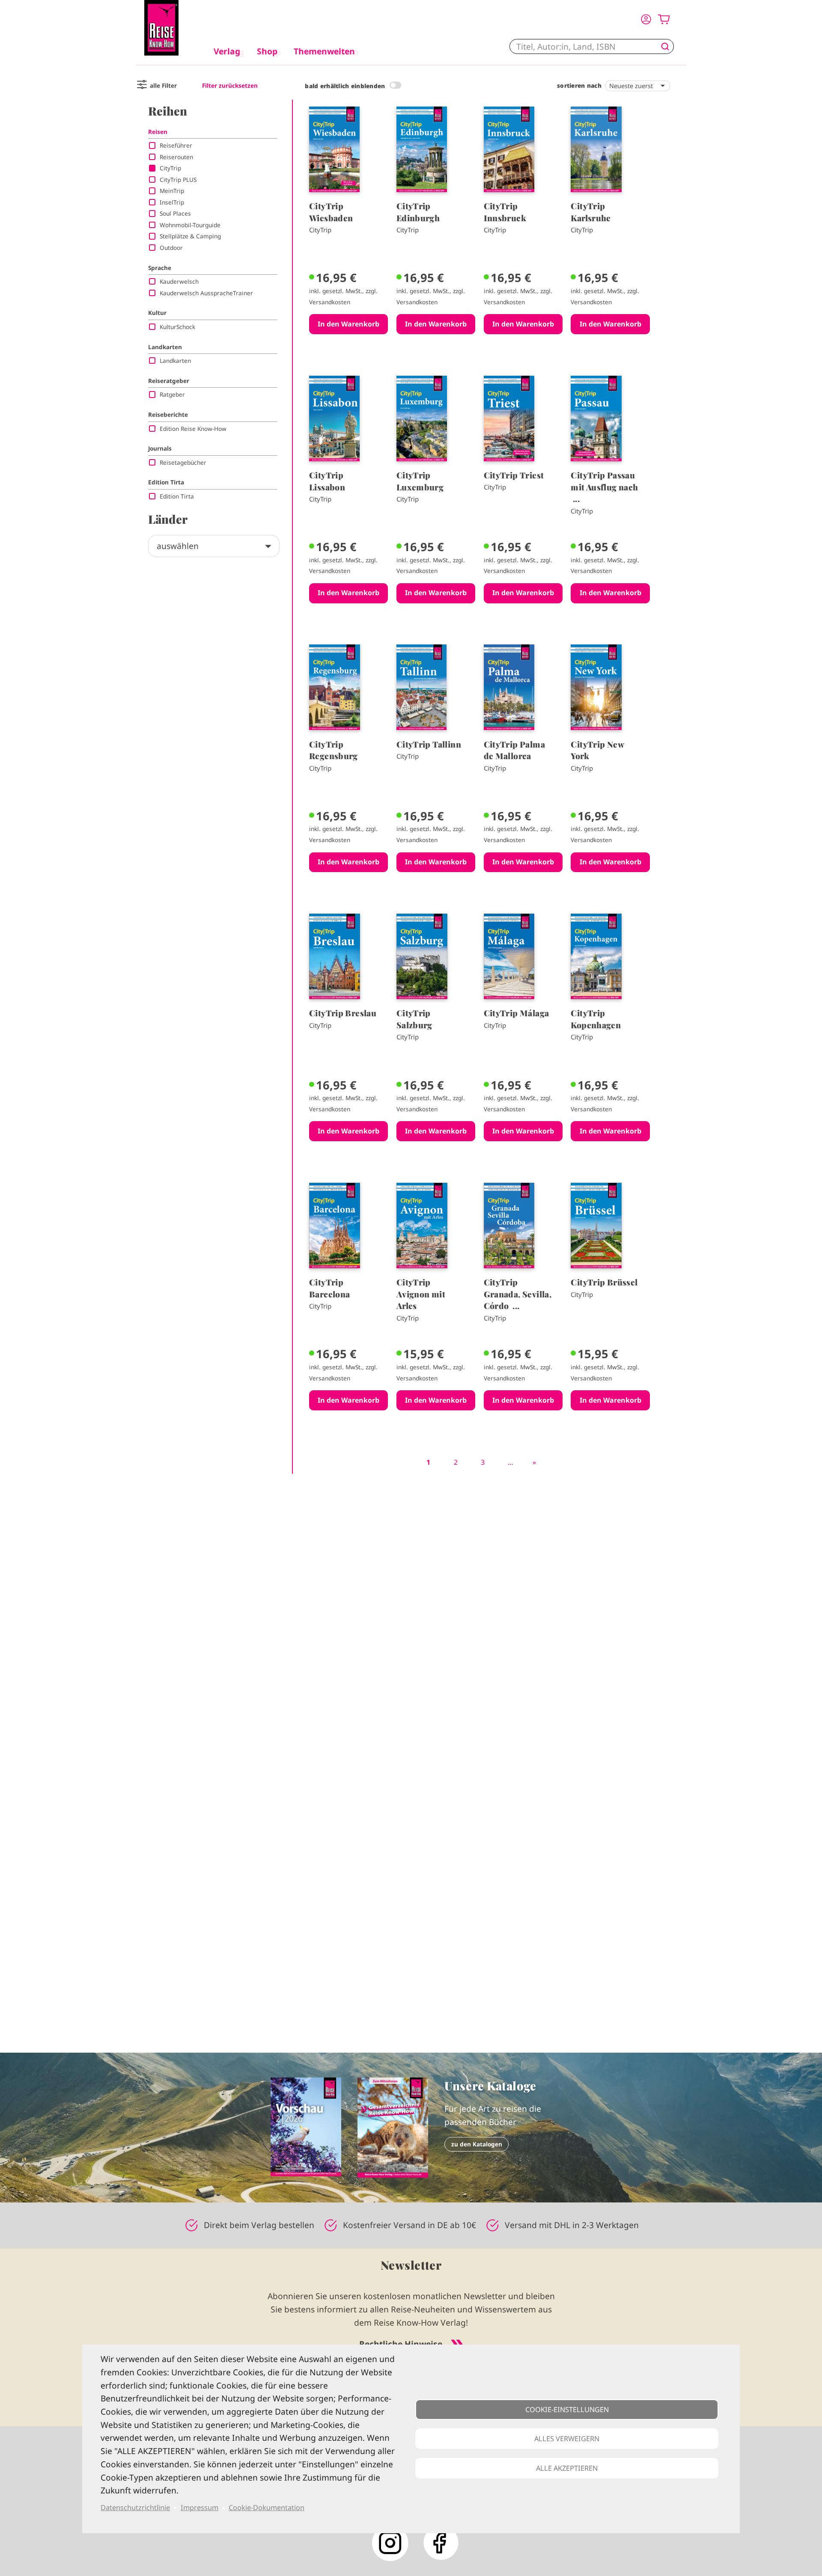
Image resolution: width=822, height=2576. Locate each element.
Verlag (227, 51)
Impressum (200, 2508)
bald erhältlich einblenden (345, 86)
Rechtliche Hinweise (401, 2344)
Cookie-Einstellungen (567, 2410)
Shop (267, 51)
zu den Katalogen (477, 2144)
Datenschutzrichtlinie (135, 2508)
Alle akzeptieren (567, 2468)
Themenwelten (324, 51)
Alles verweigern (567, 2439)
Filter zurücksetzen (230, 85)
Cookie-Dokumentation (267, 2508)
